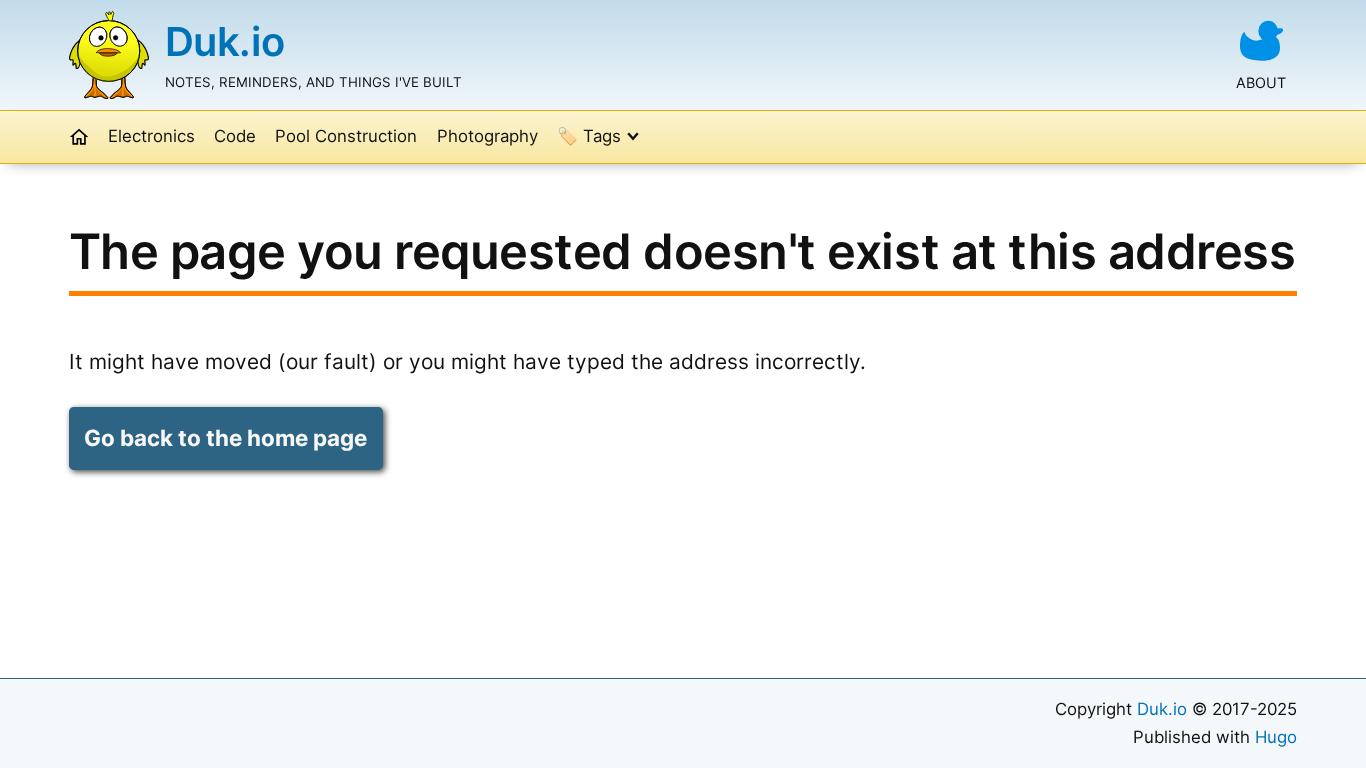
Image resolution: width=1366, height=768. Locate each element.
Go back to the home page (225, 437)
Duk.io (225, 41)
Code (235, 136)
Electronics (151, 136)
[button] (78, 137)
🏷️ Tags (589, 136)
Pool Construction (346, 136)
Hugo (1276, 737)
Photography (487, 136)
